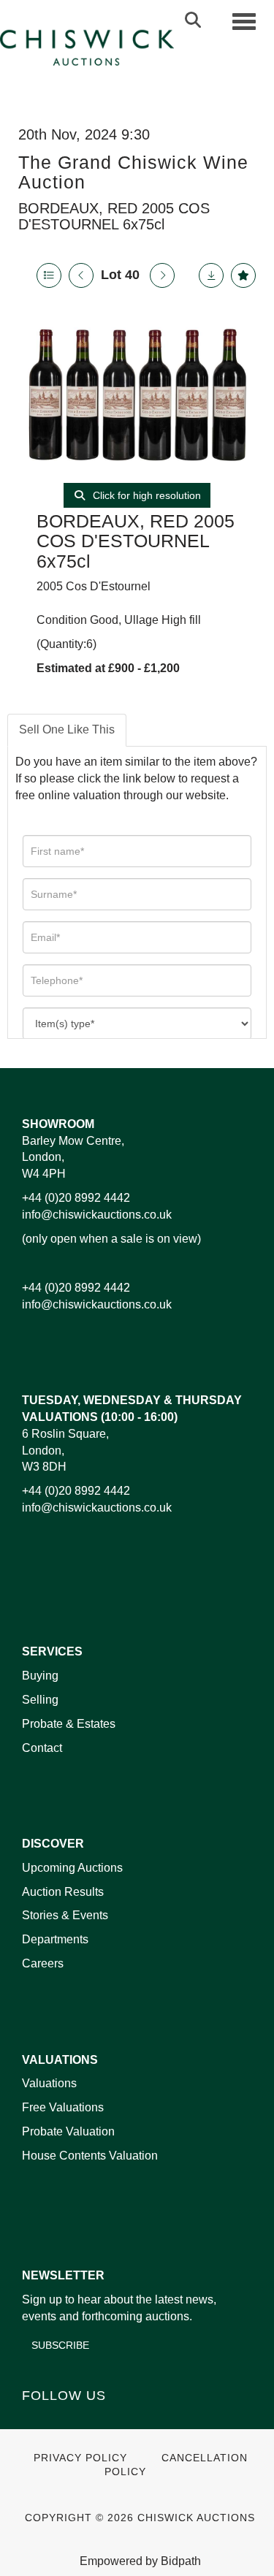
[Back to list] (49, 275)
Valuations (49, 2083)
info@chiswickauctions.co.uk (97, 1215)
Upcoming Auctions (72, 1868)
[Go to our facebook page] (36, 2420)
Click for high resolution (145, 495)
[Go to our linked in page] (66, 2420)
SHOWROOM (58, 1124)
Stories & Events (66, 1915)
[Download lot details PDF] (211, 275)
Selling (40, 1700)
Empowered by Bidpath (140, 2561)
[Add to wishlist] (243, 275)
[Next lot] (162, 275)
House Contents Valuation (90, 2156)
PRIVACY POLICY (80, 2458)
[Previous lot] (81, 275)
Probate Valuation (68, 2131)
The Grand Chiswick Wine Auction (133, 172)
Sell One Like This (67, 729)
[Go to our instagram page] (127, 2420)
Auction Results (63, 1892)
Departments (55, 1939)
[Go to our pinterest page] (96, 2420)
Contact (42, 1748)
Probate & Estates (69, 1724)
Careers (43, 1963)
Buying (40, 1676)
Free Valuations (63, 2107)
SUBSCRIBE (60, 2345)
